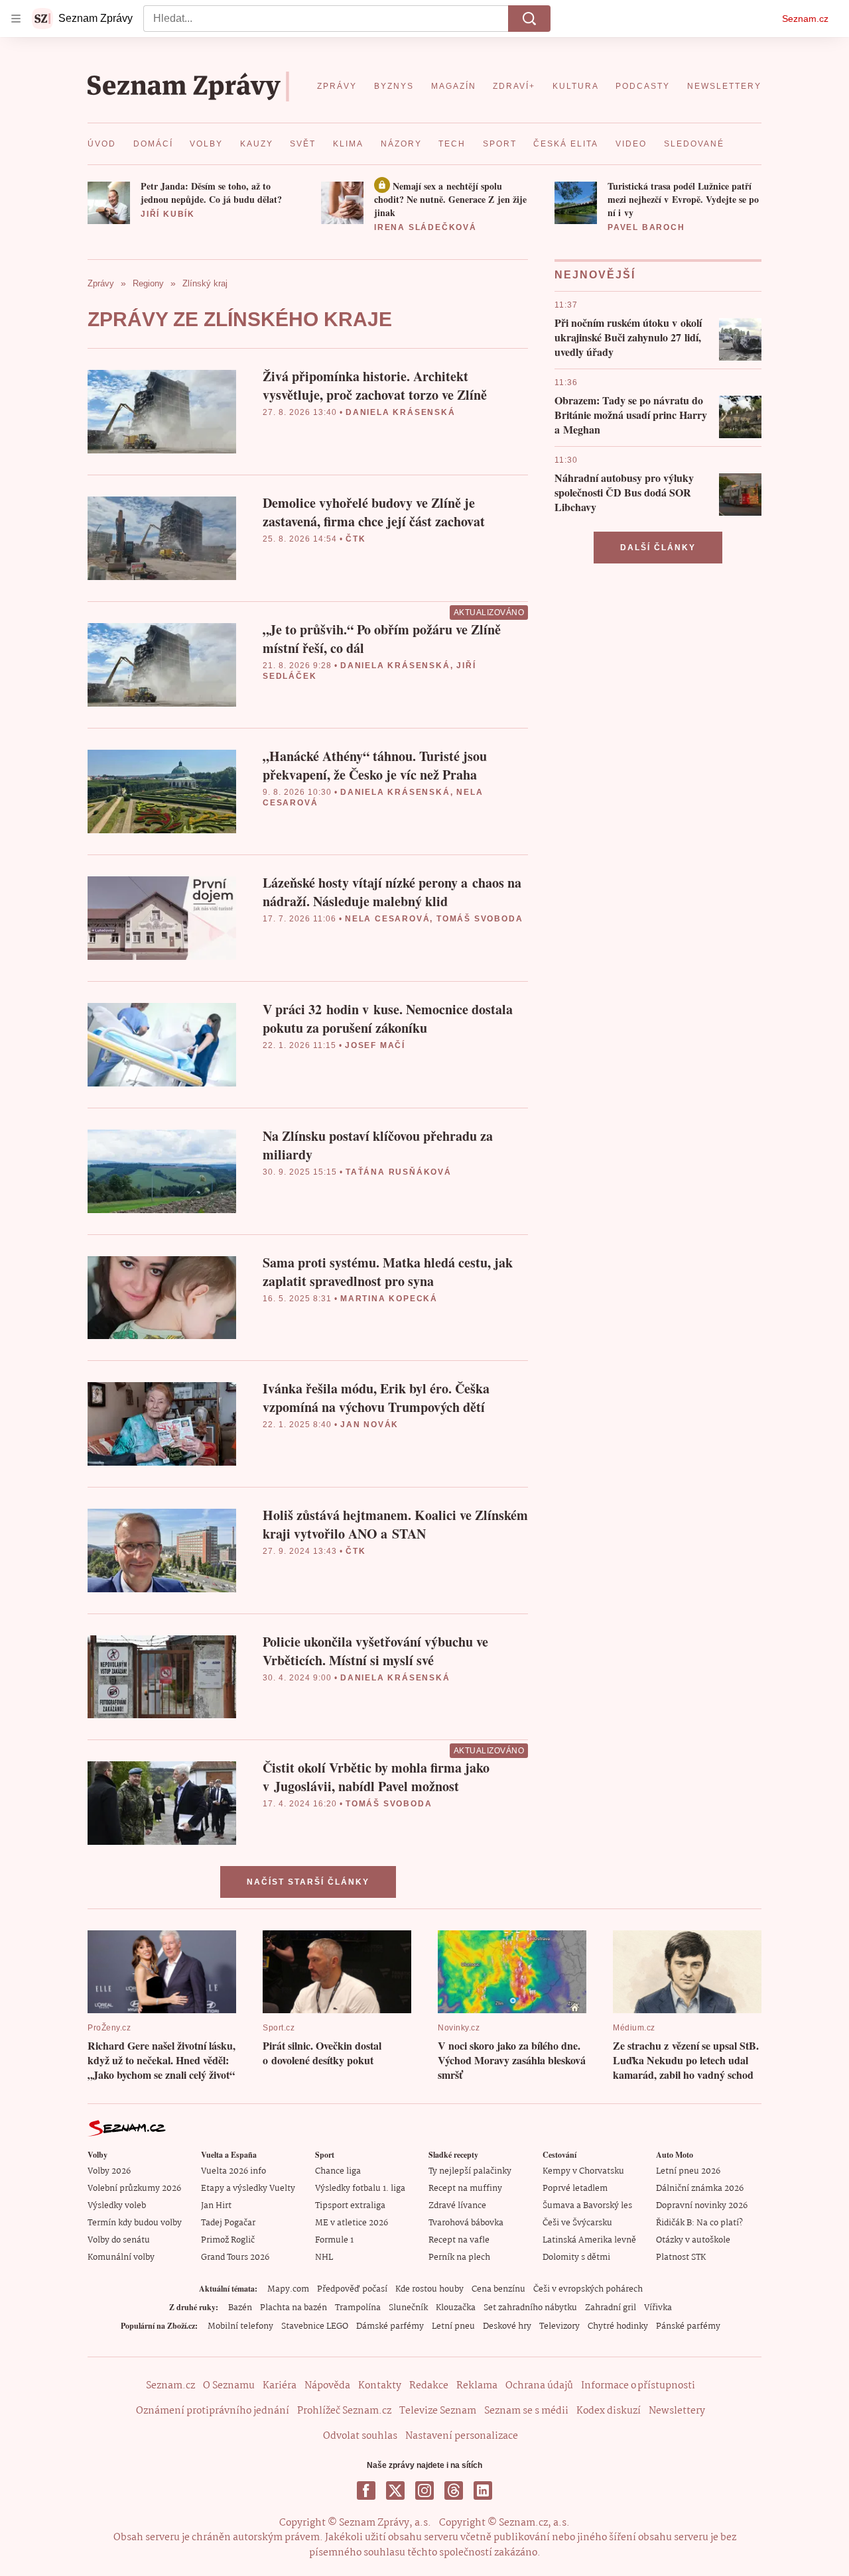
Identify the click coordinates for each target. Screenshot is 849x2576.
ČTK (356, 539)
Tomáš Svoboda (480, 919)
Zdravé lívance (457, 2206)
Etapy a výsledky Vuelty (248, 2189)
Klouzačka (456, 2308)
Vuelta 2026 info (233, 2171)
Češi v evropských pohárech (588, 2289)
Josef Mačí (375, 1045)
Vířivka (658, 2308)
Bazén (240, 2308)
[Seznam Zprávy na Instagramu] (424, 2490)
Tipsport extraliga (350, 2206)
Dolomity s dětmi (576, 2257)
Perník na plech (459, 2257)
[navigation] (16, 19)
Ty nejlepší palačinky (470, 2171)
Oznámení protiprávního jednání (213, 2411)
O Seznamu (229, 2386)
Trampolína (358, 2308)
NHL (324, 2257)
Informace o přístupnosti (638, 2386)
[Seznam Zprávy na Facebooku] (366, 2490)
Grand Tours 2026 (235, 2257)
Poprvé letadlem (575, 2189)
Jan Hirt (216, 2206)
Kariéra (280, 2386)
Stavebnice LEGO (315, 2326)
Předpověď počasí (352, 2289)
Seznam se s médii (526, 2411)
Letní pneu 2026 (688, 2171)
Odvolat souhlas (360, 2436)
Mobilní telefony (240, 2326)
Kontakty (380, 2386)
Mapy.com (288, 2289)
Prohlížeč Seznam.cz (344, 2411)
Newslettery (677, 2411)
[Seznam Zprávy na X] (395, 2490)
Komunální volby (121, 2257)
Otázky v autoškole (693, 2240)
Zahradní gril (611, 2308)
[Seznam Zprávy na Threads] (454, 2490)
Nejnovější (595, 275)
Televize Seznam (438, 2411)
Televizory (559, 2326)
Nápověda (327, 2386)
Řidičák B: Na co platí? (699, 2223)
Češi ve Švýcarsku (577, 2223)
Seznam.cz (805, 19)
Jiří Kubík (168, 214)
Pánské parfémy (688, 2326)
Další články (658, 548)
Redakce (429, 2386)
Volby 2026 (109, 2171)
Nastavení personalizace (462, 2436)
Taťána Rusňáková (399, 1172)
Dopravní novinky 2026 (702, 2206)
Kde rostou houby (429, 2289)
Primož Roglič (228, 2240)
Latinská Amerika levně (589, 2240)
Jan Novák (369, 1425)
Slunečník (408, 2308)
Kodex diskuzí (609, 2411)
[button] (109, 203)
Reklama (477, 2386)
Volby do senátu (119, 2240)
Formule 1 (334, 2240)
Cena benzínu (498, 2289)
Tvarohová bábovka (466, 2223)
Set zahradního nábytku (530, 2308)
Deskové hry (507, 2326)
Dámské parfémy (390, 2326)
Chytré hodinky (618, 2326)
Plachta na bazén (294, 2308)
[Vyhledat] (529, 19)
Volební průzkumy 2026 (134, 2189)
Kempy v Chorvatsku (583, 2171)
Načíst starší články (308, 1882)
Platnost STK (681, 2257)
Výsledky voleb (117, 2206)
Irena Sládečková (425, 227)
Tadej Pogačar (228, 2223)
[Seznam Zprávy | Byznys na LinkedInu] (483, 2490)
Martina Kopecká (389, 1299)
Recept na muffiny (465, 2189)
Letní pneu (453, 2326)
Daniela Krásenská (401, 412)
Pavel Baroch (646, 227)
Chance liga (338, 2171)
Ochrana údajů (539, 2386)
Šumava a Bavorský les (587, 2206)
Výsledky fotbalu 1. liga (360, 2189)
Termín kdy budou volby (135, 2223)
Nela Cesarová (387, 919)
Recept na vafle (459, 2240)
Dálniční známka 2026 (700, 2189)
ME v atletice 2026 (352, 2223)
